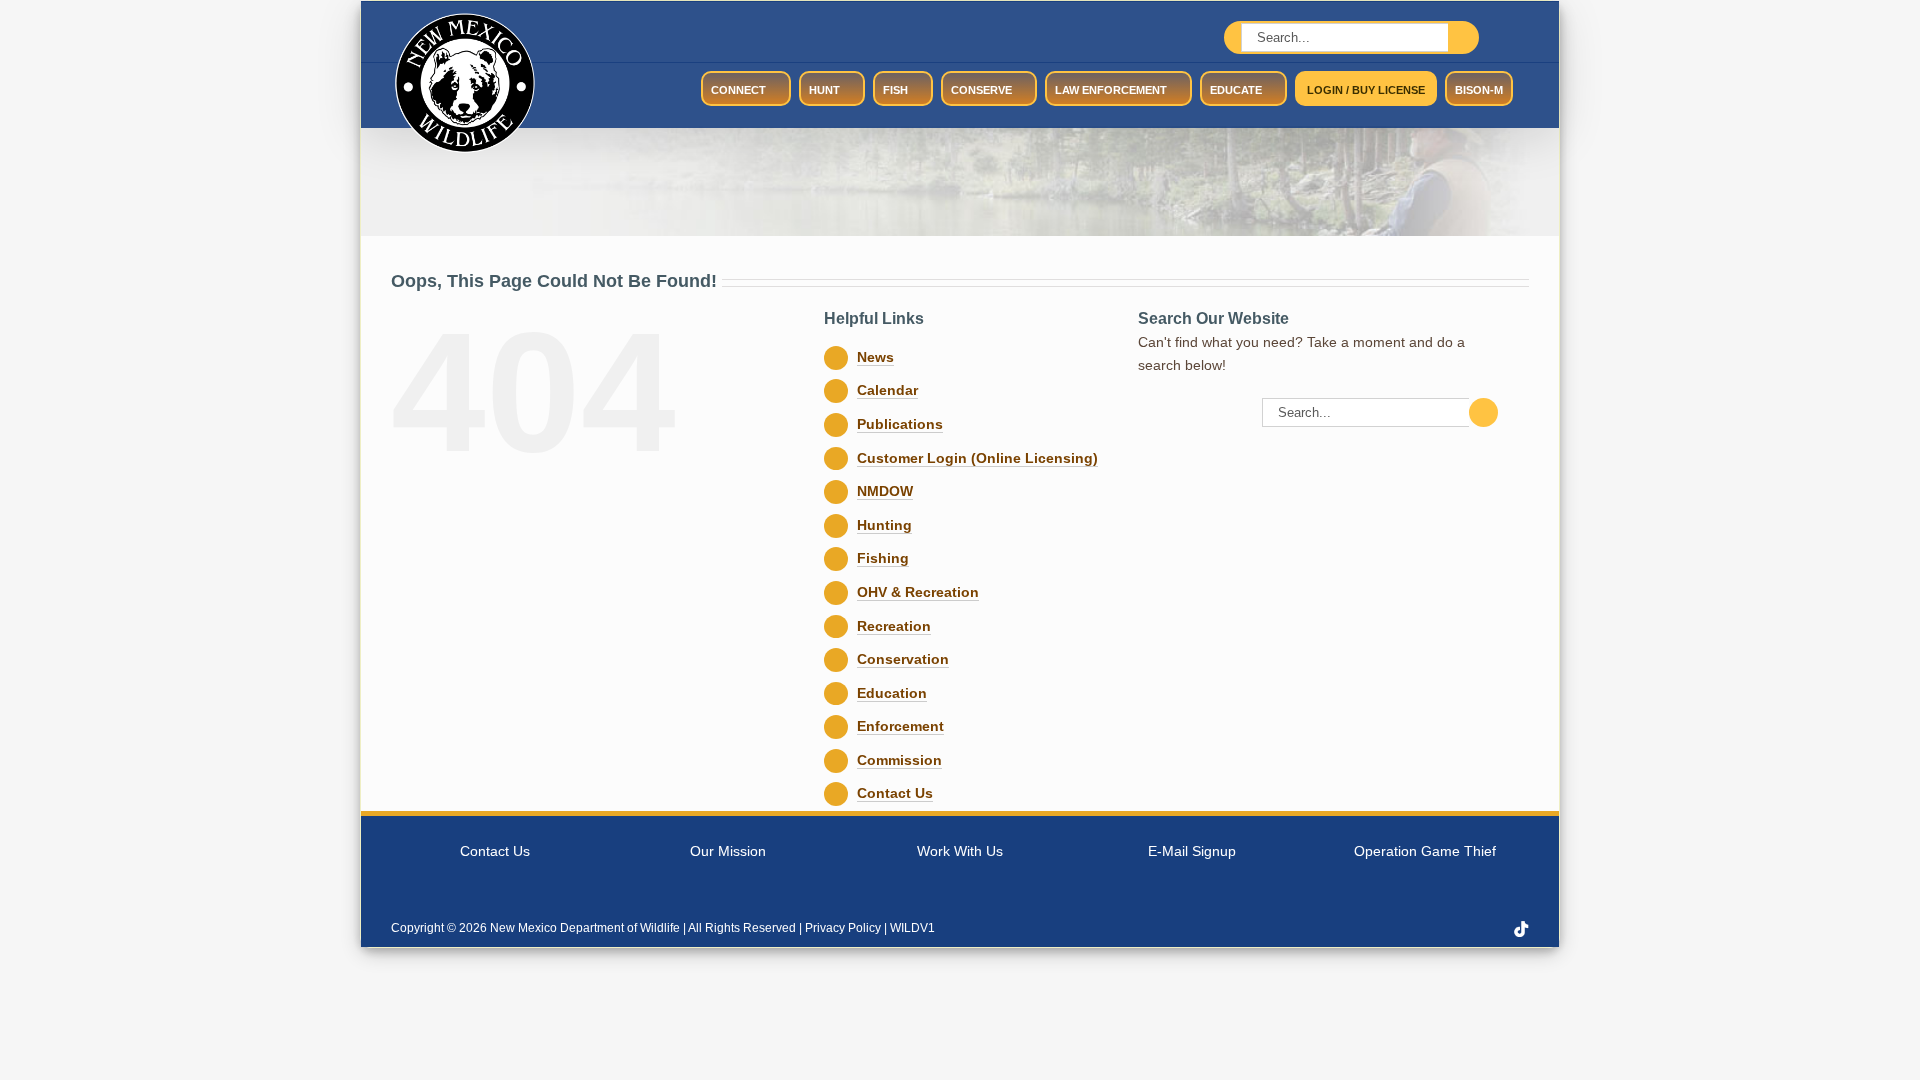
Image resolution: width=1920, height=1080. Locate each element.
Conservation (903, 659)
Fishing (883, 558)
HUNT (824, 90)
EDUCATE (1236, 90)
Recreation (894, 626)
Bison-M (1479, 90)
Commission (899, 760)
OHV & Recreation (918, 592)
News (875, 357)
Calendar (887, 390)
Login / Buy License (1366, 90)
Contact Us (895, 793)
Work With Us (960, 851)
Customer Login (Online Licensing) (977, 458)
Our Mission (728, 851)
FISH (895, 90)
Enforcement (900, 726)
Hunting (884, 525)
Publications (900, 424)
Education (892, 693)
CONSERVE (981, 90)
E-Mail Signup (1192, 851)
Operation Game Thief (1425, 851)
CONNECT (738, 90)
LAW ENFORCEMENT (1111, 90)
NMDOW (885, 491)
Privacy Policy (843, 928)
